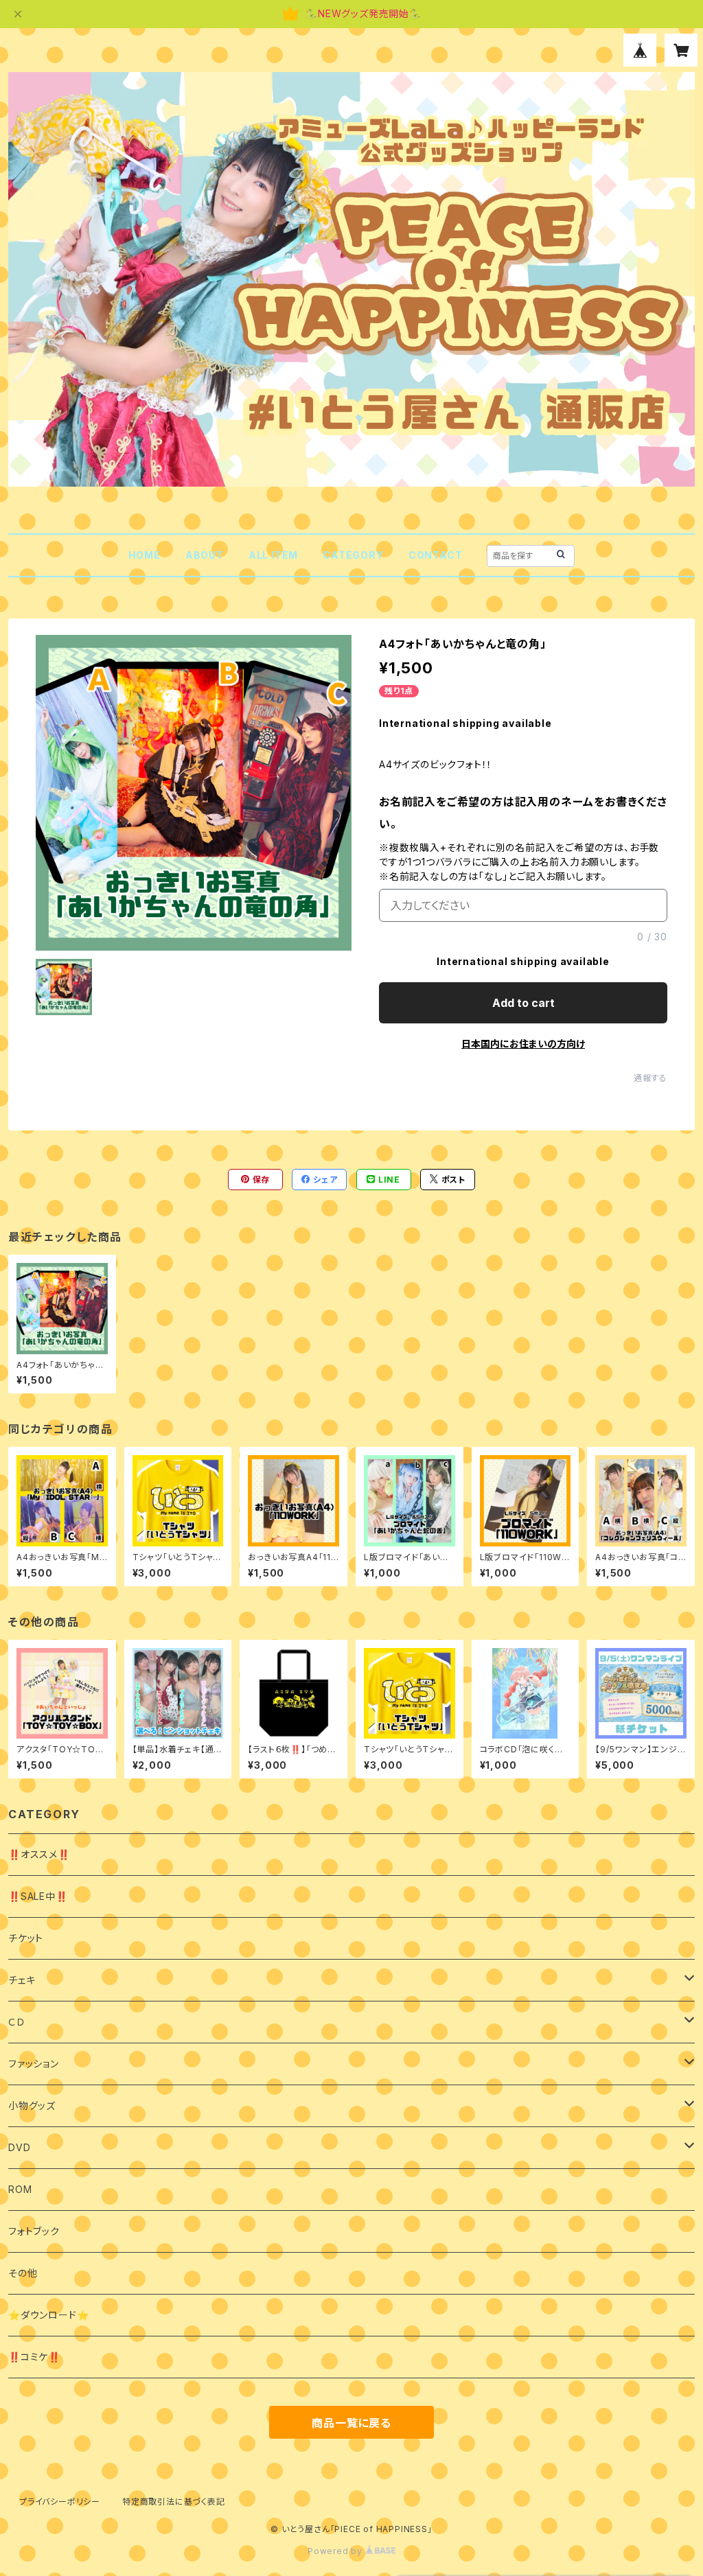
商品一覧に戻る (351, 2423)
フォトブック (34, 2231)
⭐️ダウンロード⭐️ (48, 2315)
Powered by (336, 2551)
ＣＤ (17, 2022)
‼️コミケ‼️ (34, 2357)
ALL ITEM (273, 555)
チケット (26, 1938)
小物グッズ (32, 2105)
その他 (23, 2273)
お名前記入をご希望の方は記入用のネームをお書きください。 (523, 813)
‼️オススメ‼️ (39, 1854)
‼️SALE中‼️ (38, 1896)
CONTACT (436, 555)
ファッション (34, 2064)
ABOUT (205, 555)
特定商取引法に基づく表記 (174, 2502)
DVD (19, 2147)
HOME (145, 555)
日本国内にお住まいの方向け (523, 1044)
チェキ (22, 1980)
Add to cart (523, 1003)
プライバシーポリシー (60, 2502)
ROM (20, 2189)
